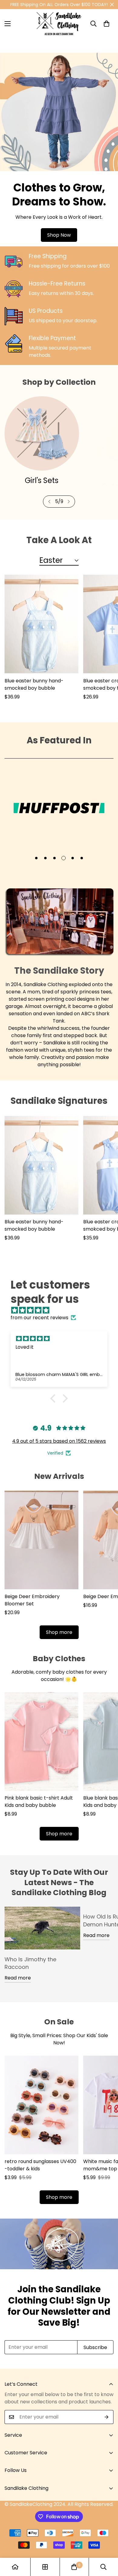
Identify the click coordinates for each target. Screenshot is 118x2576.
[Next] (69, 502)
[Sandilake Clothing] (59, 24)
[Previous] (49, 502)
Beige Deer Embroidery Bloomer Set (32, 1600)
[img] (62, 1310)
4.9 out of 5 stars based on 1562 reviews (59, 1441)
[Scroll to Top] (107, 2544)
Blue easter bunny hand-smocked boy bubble (34, 684)
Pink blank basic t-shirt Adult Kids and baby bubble (39, 1802)
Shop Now (59, 235)
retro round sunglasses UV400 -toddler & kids (40, 2165)
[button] (107, 24)
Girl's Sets (42, 480)
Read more (18, 1978)
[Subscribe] (107, 2417)
